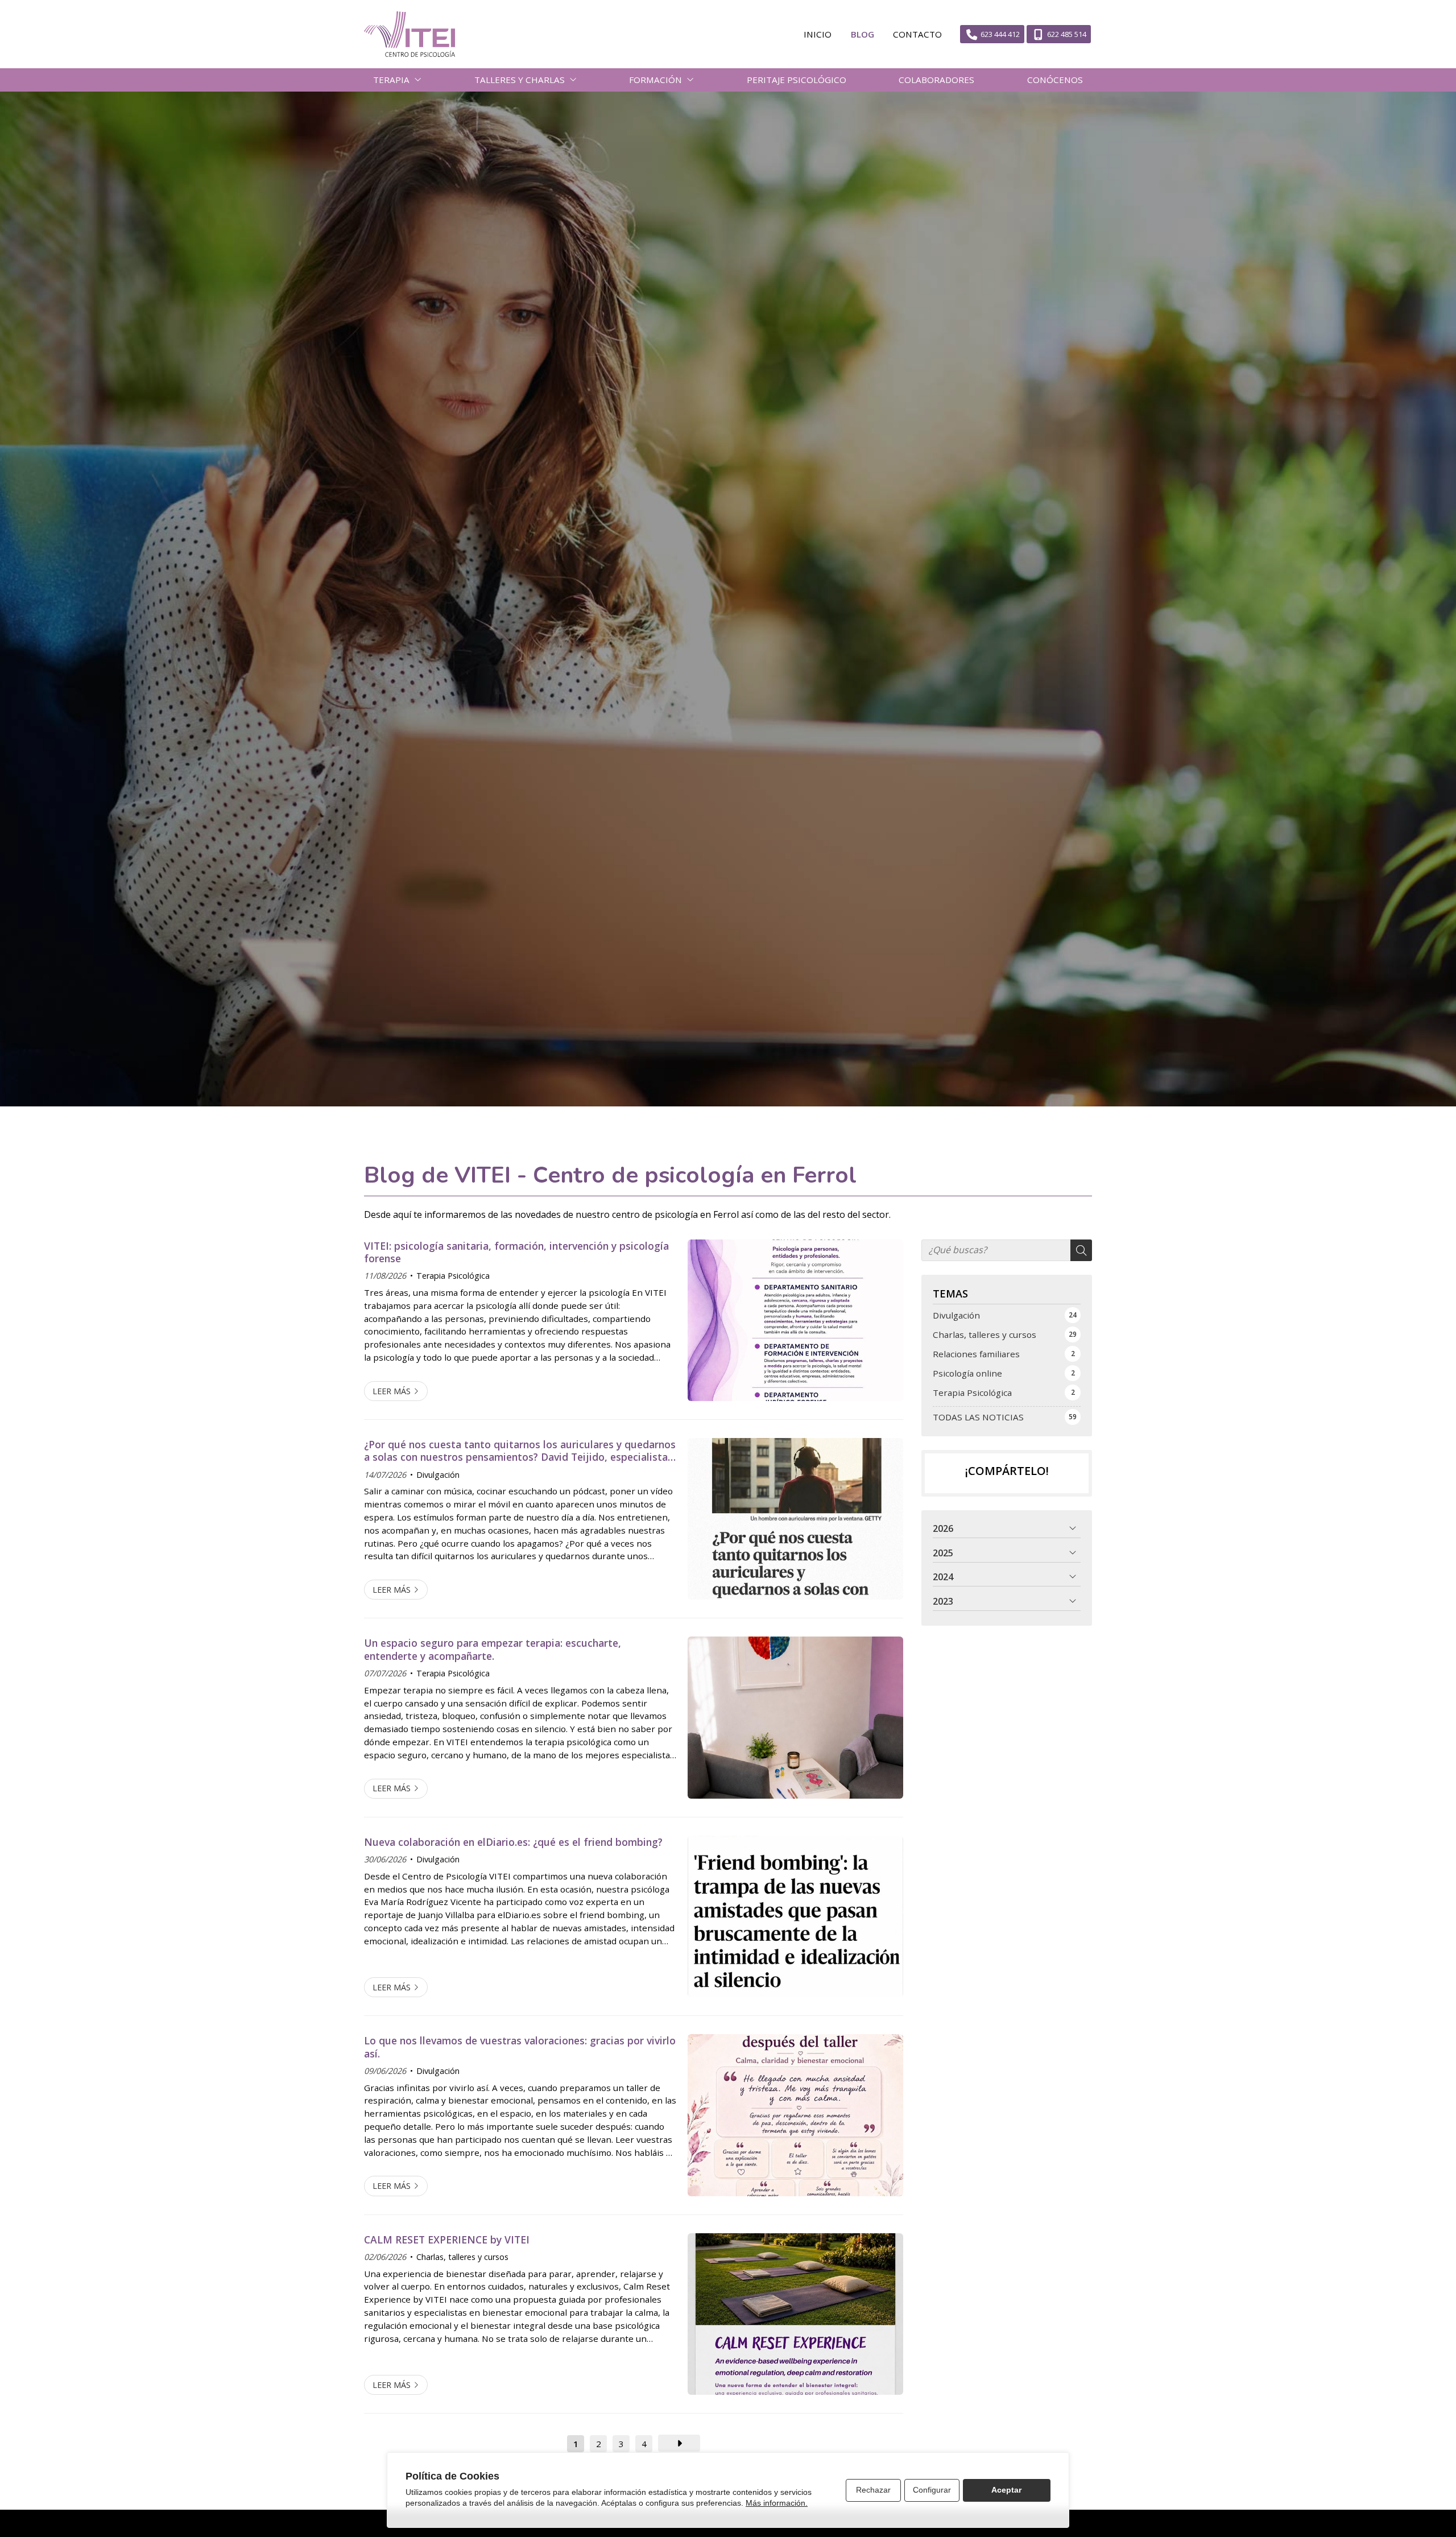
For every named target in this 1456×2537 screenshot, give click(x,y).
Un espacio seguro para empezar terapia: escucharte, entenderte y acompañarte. (493, 1649)
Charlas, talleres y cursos (462, 2257)
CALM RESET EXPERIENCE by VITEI (447, 2239)
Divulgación (438, 1475)
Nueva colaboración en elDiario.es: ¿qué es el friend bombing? (513, 1842)
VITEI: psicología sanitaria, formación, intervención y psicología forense (516, 1252)
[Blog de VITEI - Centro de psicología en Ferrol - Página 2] (679, 2443)
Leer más (392, 1391)
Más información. (777, 2503)
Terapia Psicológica (453, 1276)
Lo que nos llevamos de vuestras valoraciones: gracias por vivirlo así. (520, 2047)
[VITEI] (409, 34)
